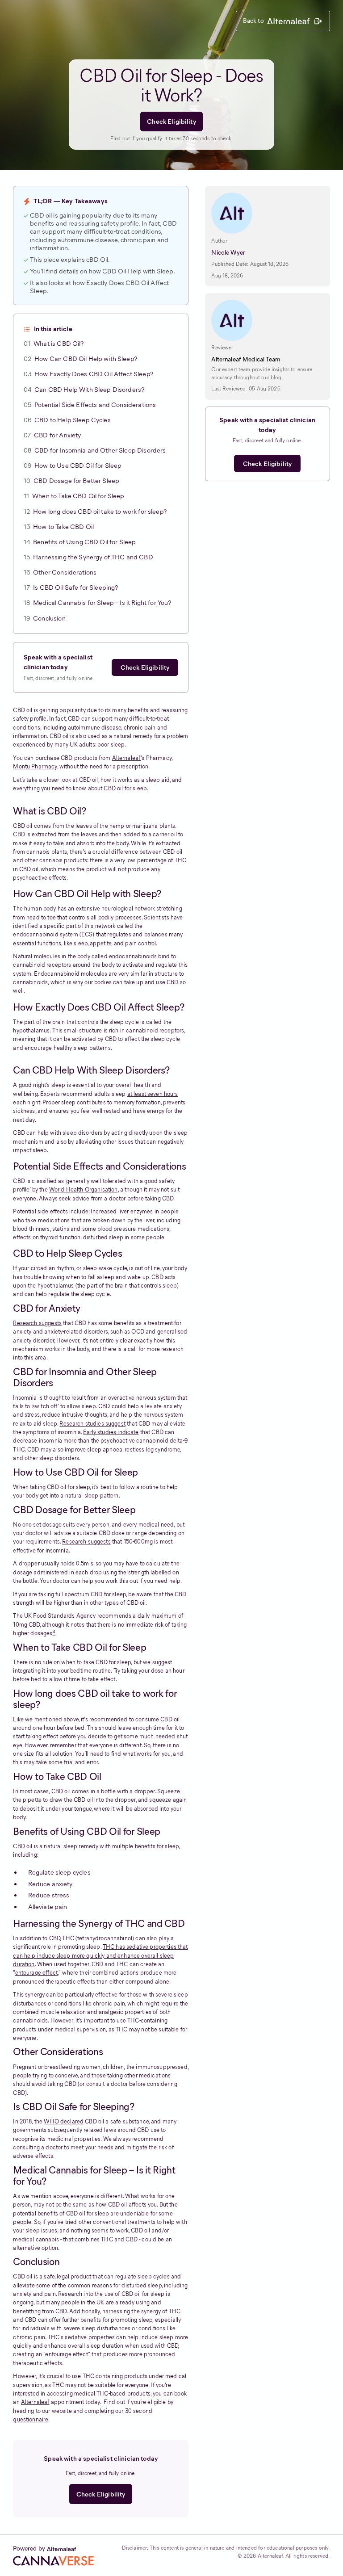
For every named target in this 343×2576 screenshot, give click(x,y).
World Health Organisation (84, 1189)
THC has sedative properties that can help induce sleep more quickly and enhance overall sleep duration (100, 1955)
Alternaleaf (127, 758)
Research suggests (37, 1323)
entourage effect (36, 1973)
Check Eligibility (171, 122)
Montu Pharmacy (35, 766)
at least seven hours (153, 1094)
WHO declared (64, 2121)
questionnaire (31, 2419)
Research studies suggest (92, 1424)
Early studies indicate (111, 1432)
